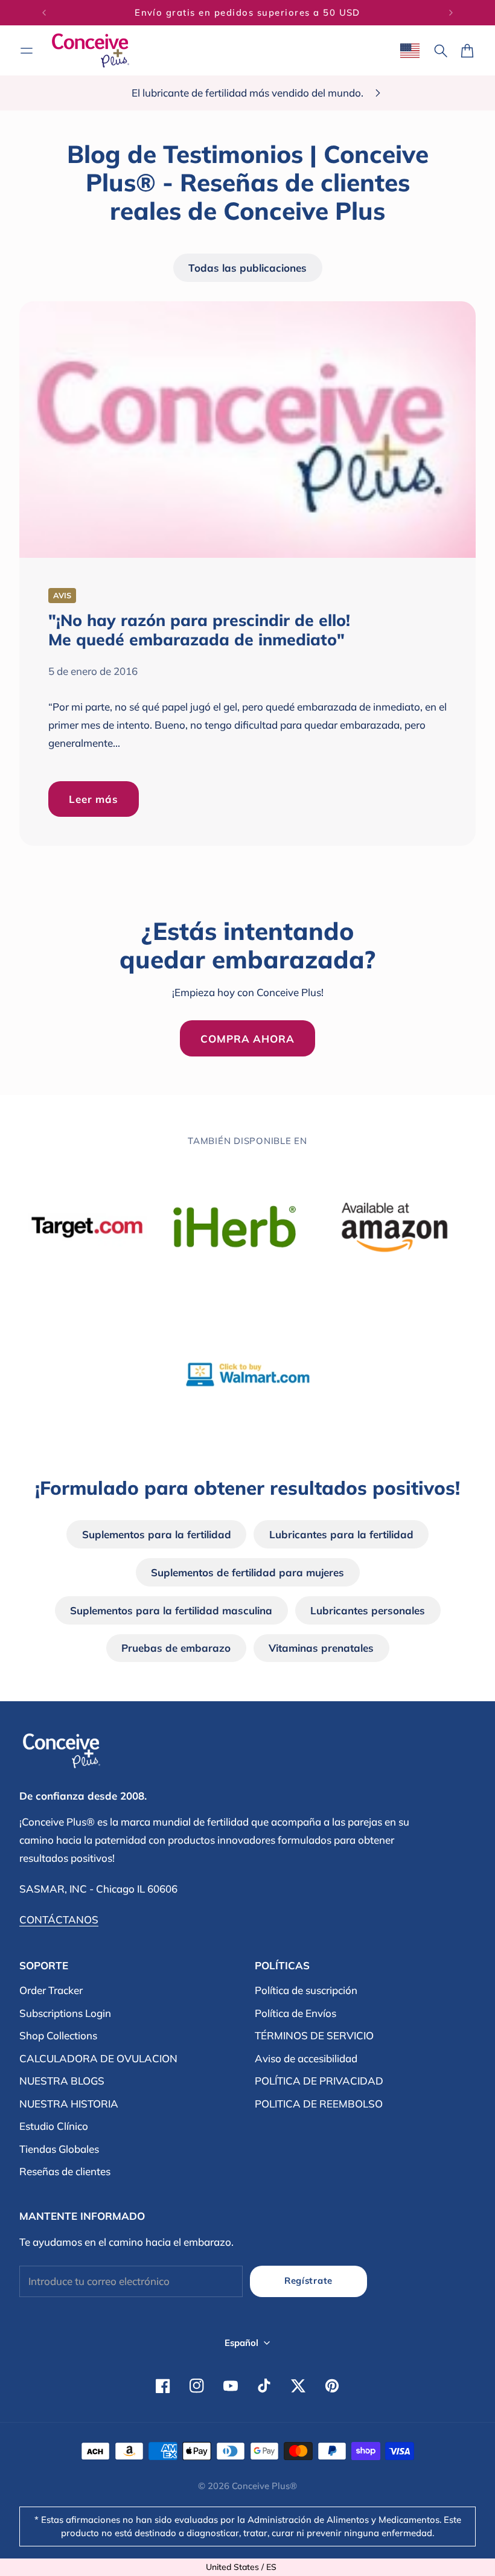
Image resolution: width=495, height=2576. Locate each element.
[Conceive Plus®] (91, 50)
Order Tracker (51, 1990)
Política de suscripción (306, 1990)
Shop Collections (58, 2035)
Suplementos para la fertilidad (157, 1534)
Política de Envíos (295, 2013)
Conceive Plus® (264, 2486)
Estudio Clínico (54, 2126)
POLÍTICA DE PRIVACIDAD (319, 2081)
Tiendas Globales (59, 2149)
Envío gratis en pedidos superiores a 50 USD (247, 12)
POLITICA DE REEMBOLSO (319, 2104)
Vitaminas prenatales (321, 1648)
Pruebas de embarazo (176, 1648)
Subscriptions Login (65, 2013)
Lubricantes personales (368, 1610)
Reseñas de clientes (65, 2171)
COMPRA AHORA (247, 1039)
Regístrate (308, 2280)
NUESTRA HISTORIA (69, 2104)
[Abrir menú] (27, 51)
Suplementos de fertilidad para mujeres (247, 1572)
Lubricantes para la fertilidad (341, 1534)
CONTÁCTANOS (59, 1919)
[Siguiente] (451, 13)
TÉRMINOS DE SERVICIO (314, 2035)
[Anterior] (44, 13)
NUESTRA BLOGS (62, 2081)
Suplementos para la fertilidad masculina (171, 1610)
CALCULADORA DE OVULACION (98, 2058)
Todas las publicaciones (247, 268)
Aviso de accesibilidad (306, 2058)
